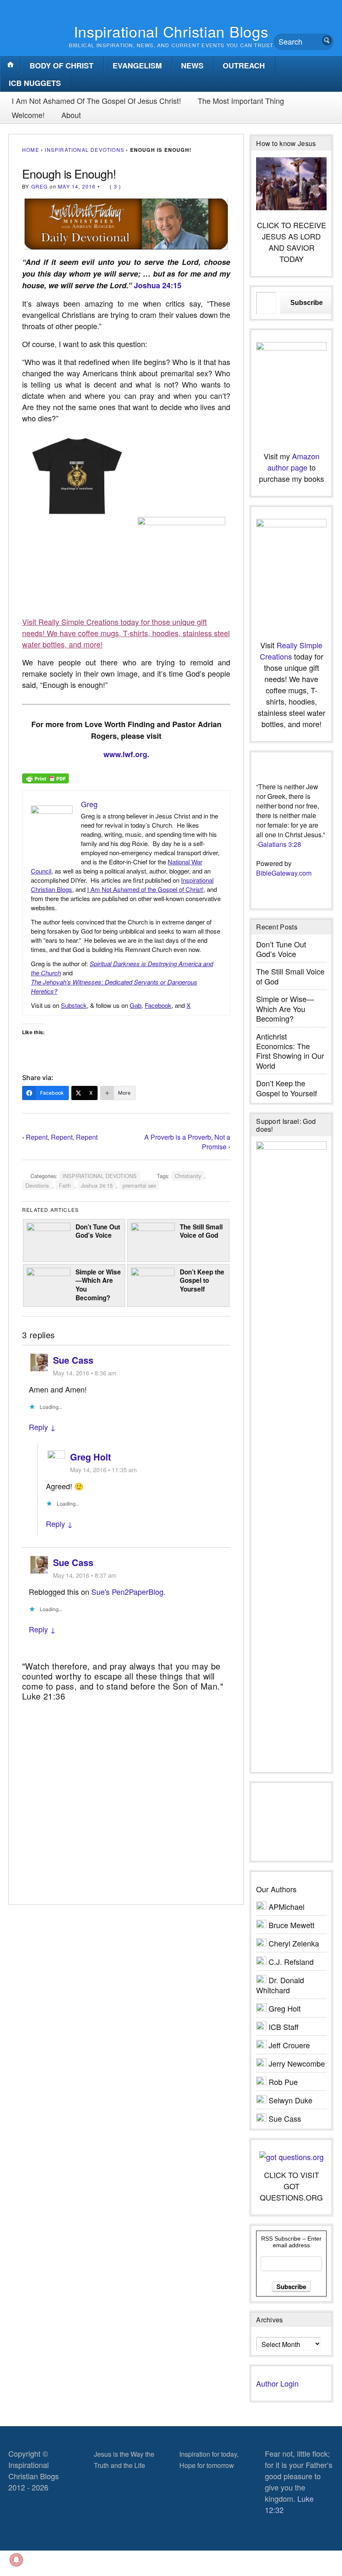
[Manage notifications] (16, 2560)
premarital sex (139, 1185)
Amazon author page (293, 462)
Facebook (158, 1005)
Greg (40, 186)
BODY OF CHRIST (62, 65)
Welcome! (28, 115)
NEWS (192, 65)
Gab (136, 1005)
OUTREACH (244, 65)
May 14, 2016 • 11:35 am (103, 1469)
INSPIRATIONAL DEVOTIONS (84, 150)
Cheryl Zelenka (294, 1943)
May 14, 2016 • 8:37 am (85, 1575)
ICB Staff (284, 2027)
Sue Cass (73, 1360)
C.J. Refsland (291, 1962)
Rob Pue (283, 2082)
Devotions (37, 1185)
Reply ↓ (42, 1427)
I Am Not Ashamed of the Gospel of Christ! (145, 889)
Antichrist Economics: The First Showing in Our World (290, 1051)
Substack (74, 1005)
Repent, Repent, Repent (62, 1137)
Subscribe (307, 303)
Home (31, 150)
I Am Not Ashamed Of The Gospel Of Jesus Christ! (96, 101)
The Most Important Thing (241, 101)
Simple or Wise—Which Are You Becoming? (98, 1285)
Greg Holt (91, 1457)
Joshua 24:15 (158, 285)
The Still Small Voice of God (201, 1231)
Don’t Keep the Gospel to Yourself (202, 1280)
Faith (65, 1185)
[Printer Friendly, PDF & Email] (45, 778)
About (71, 115)
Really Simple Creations (291, 651)
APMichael (287, 1906)
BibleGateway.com (284, 873)
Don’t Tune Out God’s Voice (98, 1231)
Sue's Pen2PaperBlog (127, 1591)
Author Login (277, 2383)
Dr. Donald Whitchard (280, 1985)
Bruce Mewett (292, 1925)
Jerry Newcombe (297, 2063)
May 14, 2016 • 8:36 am (85, 1373)
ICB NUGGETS (35, 83)
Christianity (188, 1176)
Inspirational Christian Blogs (171, 31)
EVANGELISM (137, 65)
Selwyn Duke (290, 2100)
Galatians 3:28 (280, 844)
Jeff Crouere (289, 2045)
